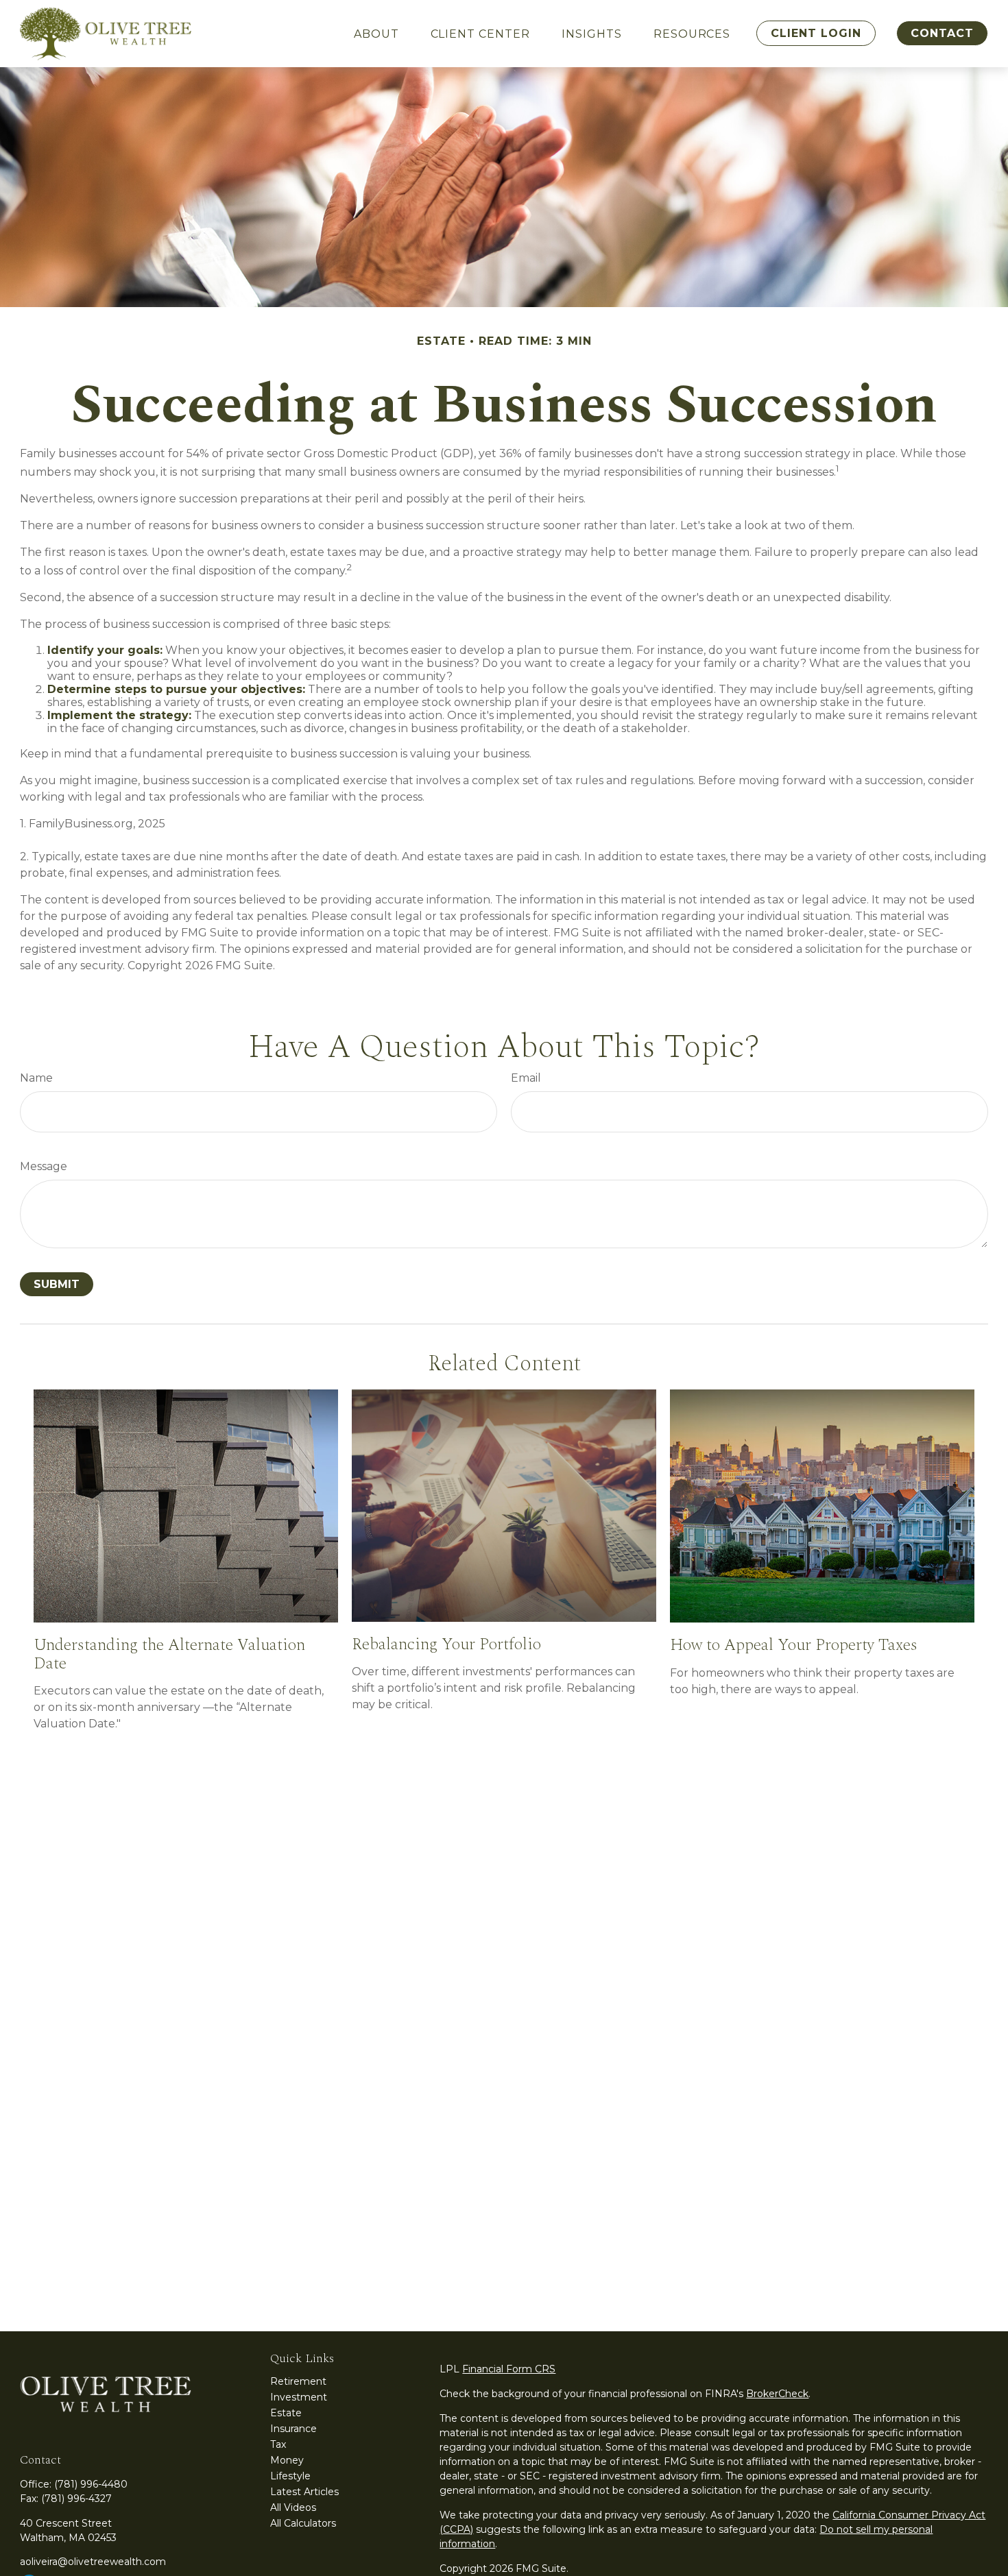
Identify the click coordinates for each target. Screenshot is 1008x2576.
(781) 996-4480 (91, 2484)
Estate (286, 2413)
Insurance (293, 2429)
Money (287, 2460)
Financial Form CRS (509, 2369)
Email (526, 1078)
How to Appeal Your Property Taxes (794, 1645)
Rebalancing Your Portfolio (446, 1644)
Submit (57, 1284)
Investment (299, 2397)
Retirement (298, 2381)
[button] (376, 34)
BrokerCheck (777, 2394)
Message (44, 1166)
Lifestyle (290, 2476)
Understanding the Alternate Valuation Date (169, 1654)
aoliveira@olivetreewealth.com (93, 2562)
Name (36, 1078)
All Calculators (303, 2523)
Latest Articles (304, 2492)
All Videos (293, 2507)
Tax (278, 2444)
